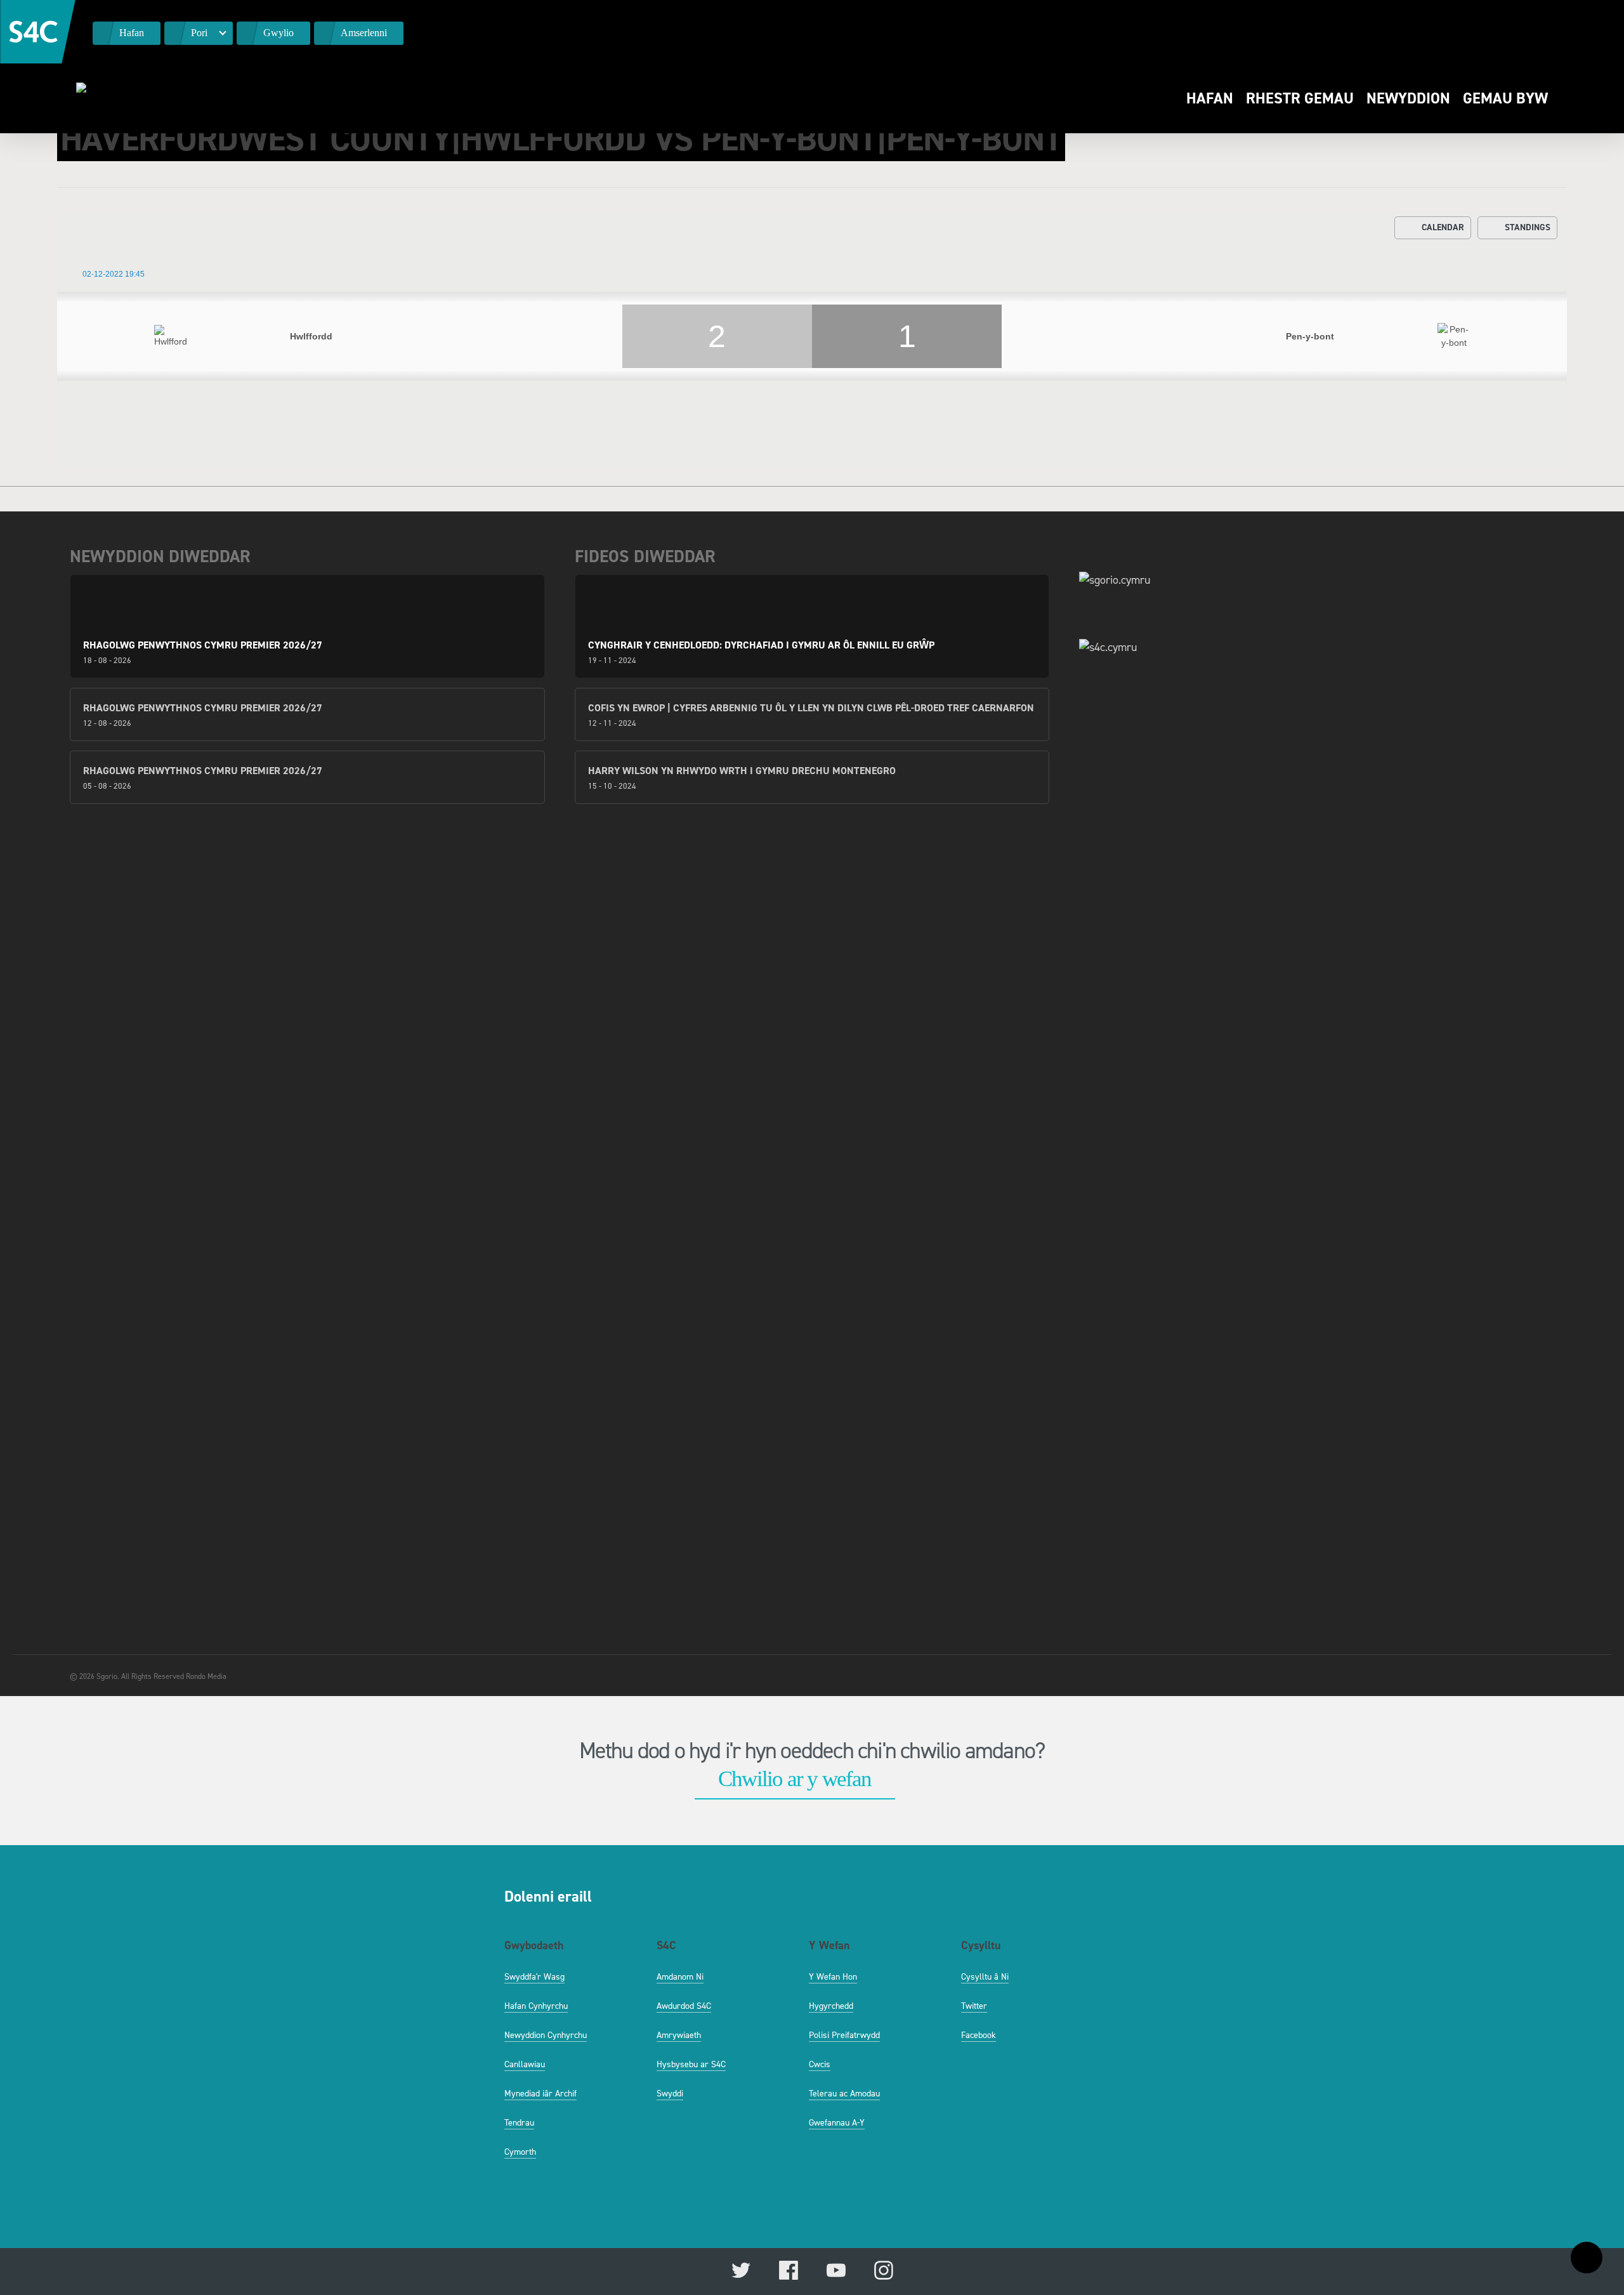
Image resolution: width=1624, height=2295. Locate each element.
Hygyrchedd (831, 2006)
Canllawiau (525, 2064)
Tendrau (519, 2123)
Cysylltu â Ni (985, 1977)
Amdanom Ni (680, 1977)
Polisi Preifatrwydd (844, 2035)
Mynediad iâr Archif (540, 2094)
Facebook (979, 2035)
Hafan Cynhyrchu (536, 2006)
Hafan (1210, 98)
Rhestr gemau (1300, 98)
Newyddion (1408, 98)
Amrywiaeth (679, 2035)
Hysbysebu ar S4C (691, 2064)
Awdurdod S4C (684, 2006)
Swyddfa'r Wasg (534, 1977)
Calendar (1443, 227)
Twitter (974, 2006)
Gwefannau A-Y (837, 2123)
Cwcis (820, 2064)
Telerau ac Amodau (844, 2094)
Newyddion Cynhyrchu (546, 2035)
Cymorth (520, 2152)
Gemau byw (1505, 98)
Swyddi (670, 2094)
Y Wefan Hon (833, 1977)
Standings (1528, 227)
